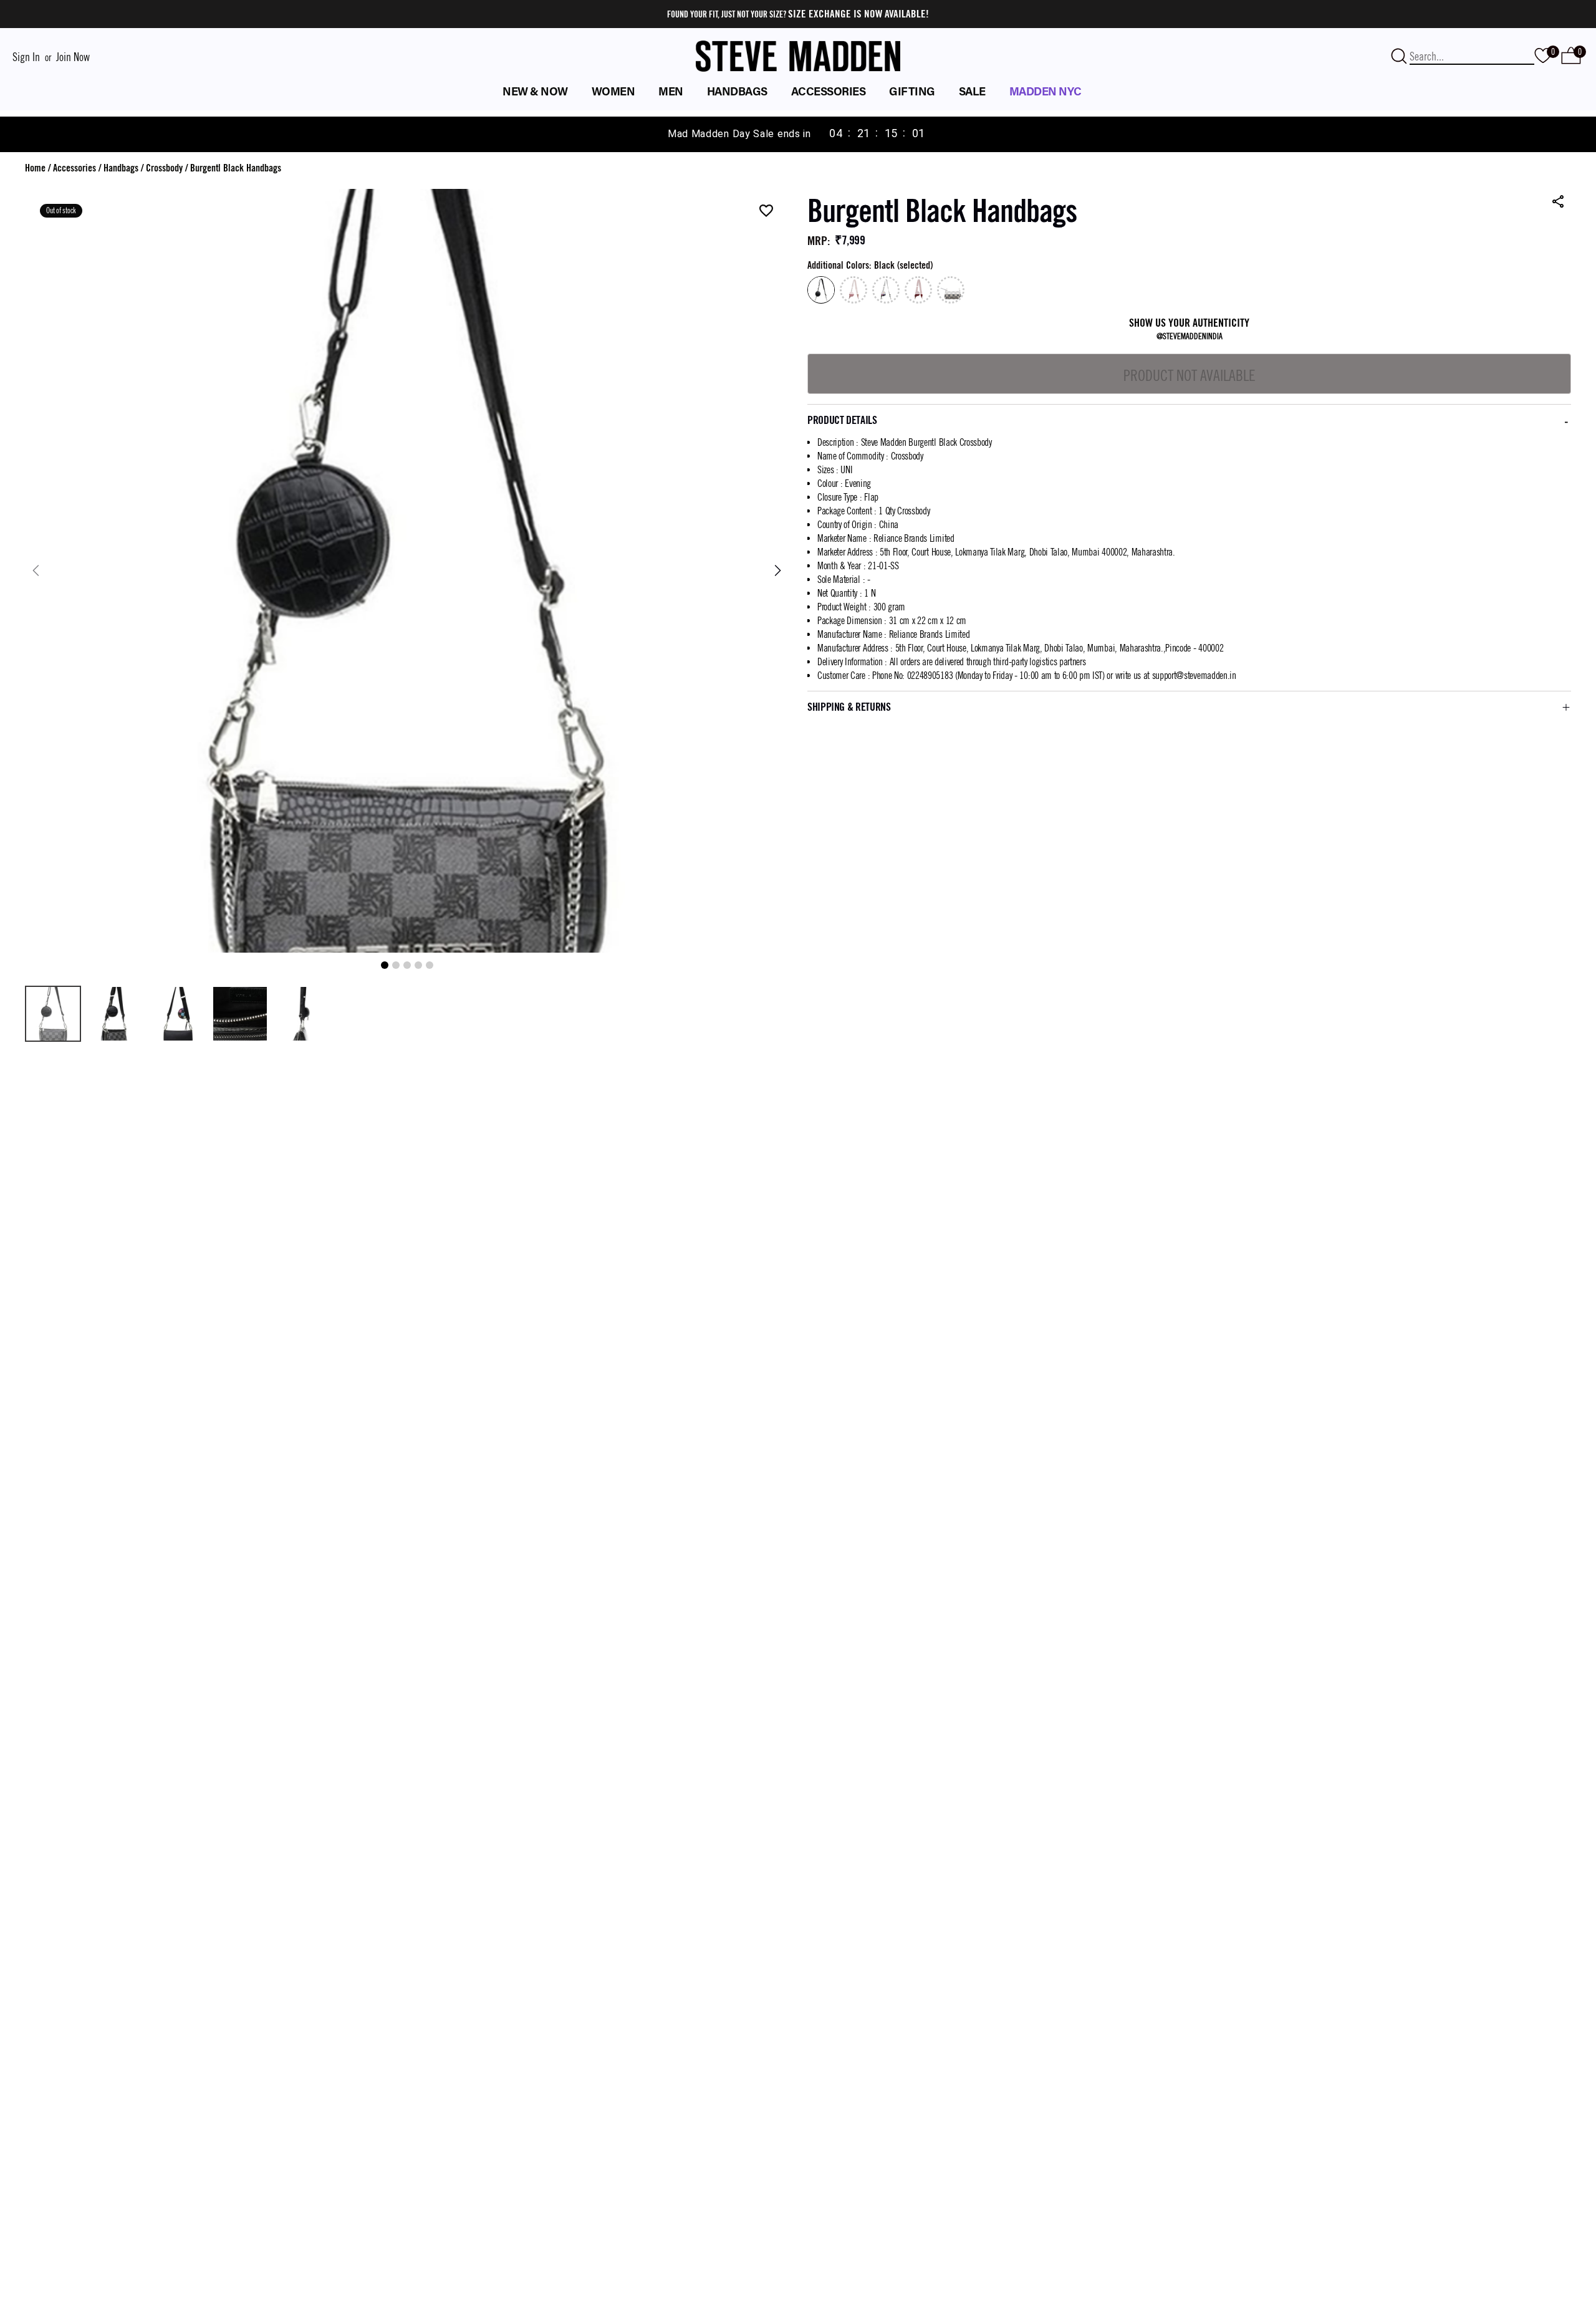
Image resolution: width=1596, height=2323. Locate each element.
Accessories (75, 168)
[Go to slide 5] (430, 965)
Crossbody (164, 168)
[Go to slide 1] (385, 965)
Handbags (121, 168)
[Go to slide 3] (407, 965)
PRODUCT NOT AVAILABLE (1190, 375)
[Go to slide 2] (396, 965)
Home (35, 168)
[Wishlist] (766, 212)
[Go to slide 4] (418, 965)
